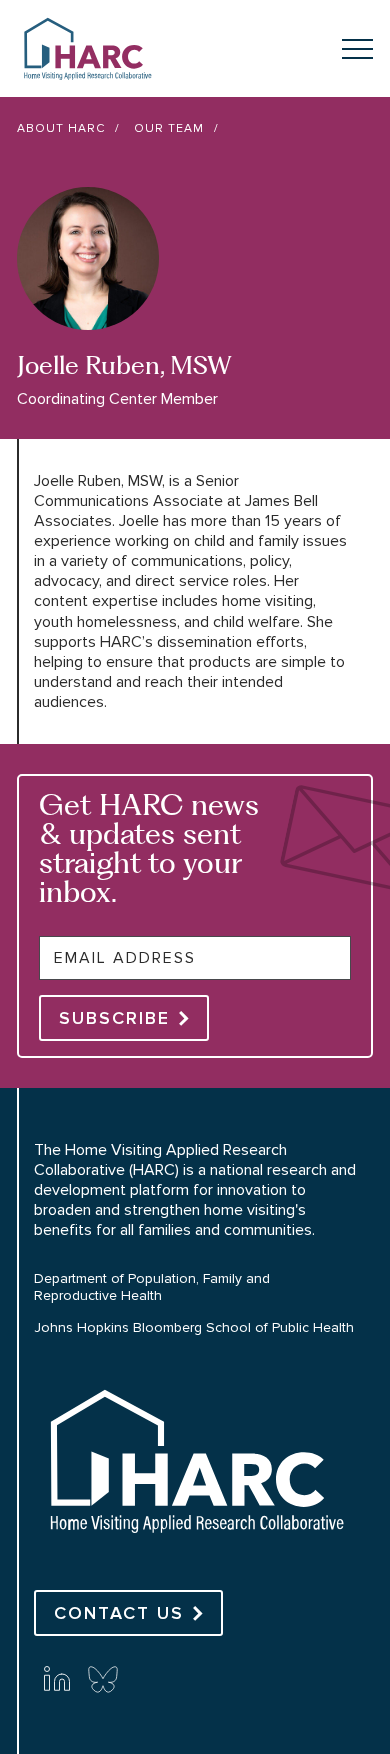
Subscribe (114, 1018)
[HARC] (195, 1550)
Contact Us (119, 1613)
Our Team (169, 128)
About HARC (61, 128)
